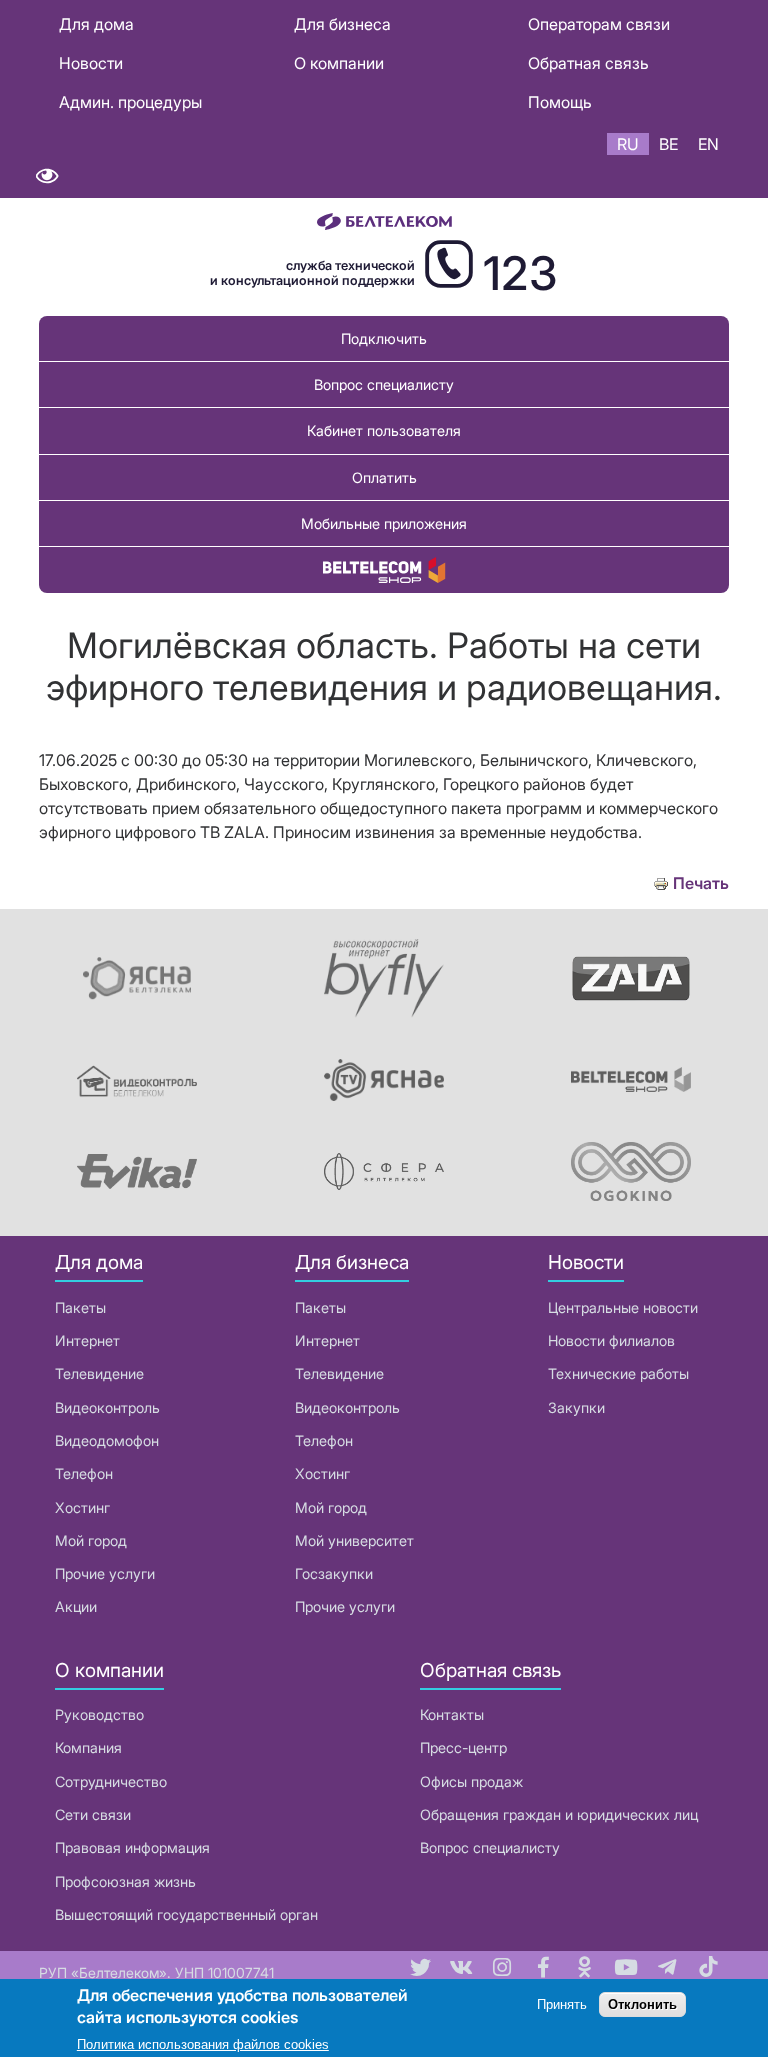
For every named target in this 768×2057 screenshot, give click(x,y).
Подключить (384, 338)
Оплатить (384, 477)
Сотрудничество (111, 1781)
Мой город (91, 1540)
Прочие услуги (105, 1573)
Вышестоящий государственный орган (186, 1914)
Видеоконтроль (107, 1407)
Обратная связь (588, 63)
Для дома (96, 24)
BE (668, 144)
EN (708, 144)
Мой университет (354, 1540)
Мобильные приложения (384, 523)
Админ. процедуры (130, 102)
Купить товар (384, 569)
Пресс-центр (463, 1747)
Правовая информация (132, 1847)
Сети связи (93, 1814)
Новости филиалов (611, 1340)
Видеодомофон (107, 1440)
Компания (88, 1747)
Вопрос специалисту (384, 384)
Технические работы (618, 1373)
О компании (339, 63)
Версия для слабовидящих (46, 176)
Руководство (99, 1714)
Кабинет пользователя (384, 430)
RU (628, 144)
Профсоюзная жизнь (125, 1881)
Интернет (87, 1340)
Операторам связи (599, 24)
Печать (701, 883)
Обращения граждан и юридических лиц (559, 1814)
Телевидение (99, 1373)
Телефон (84, 1473)
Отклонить (642, 2004)
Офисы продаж (471, 1781)
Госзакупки (334, 1573)
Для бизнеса (342, 24)
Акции (76, 1606)
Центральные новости (623, 1307)
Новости (91, 63)
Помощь (560, 102)
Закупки (576, 1407)
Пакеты (80, 1307)
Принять (562, 2004)
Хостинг (82, 1507)
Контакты (452, 1714)
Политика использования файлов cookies (203, 2044)
